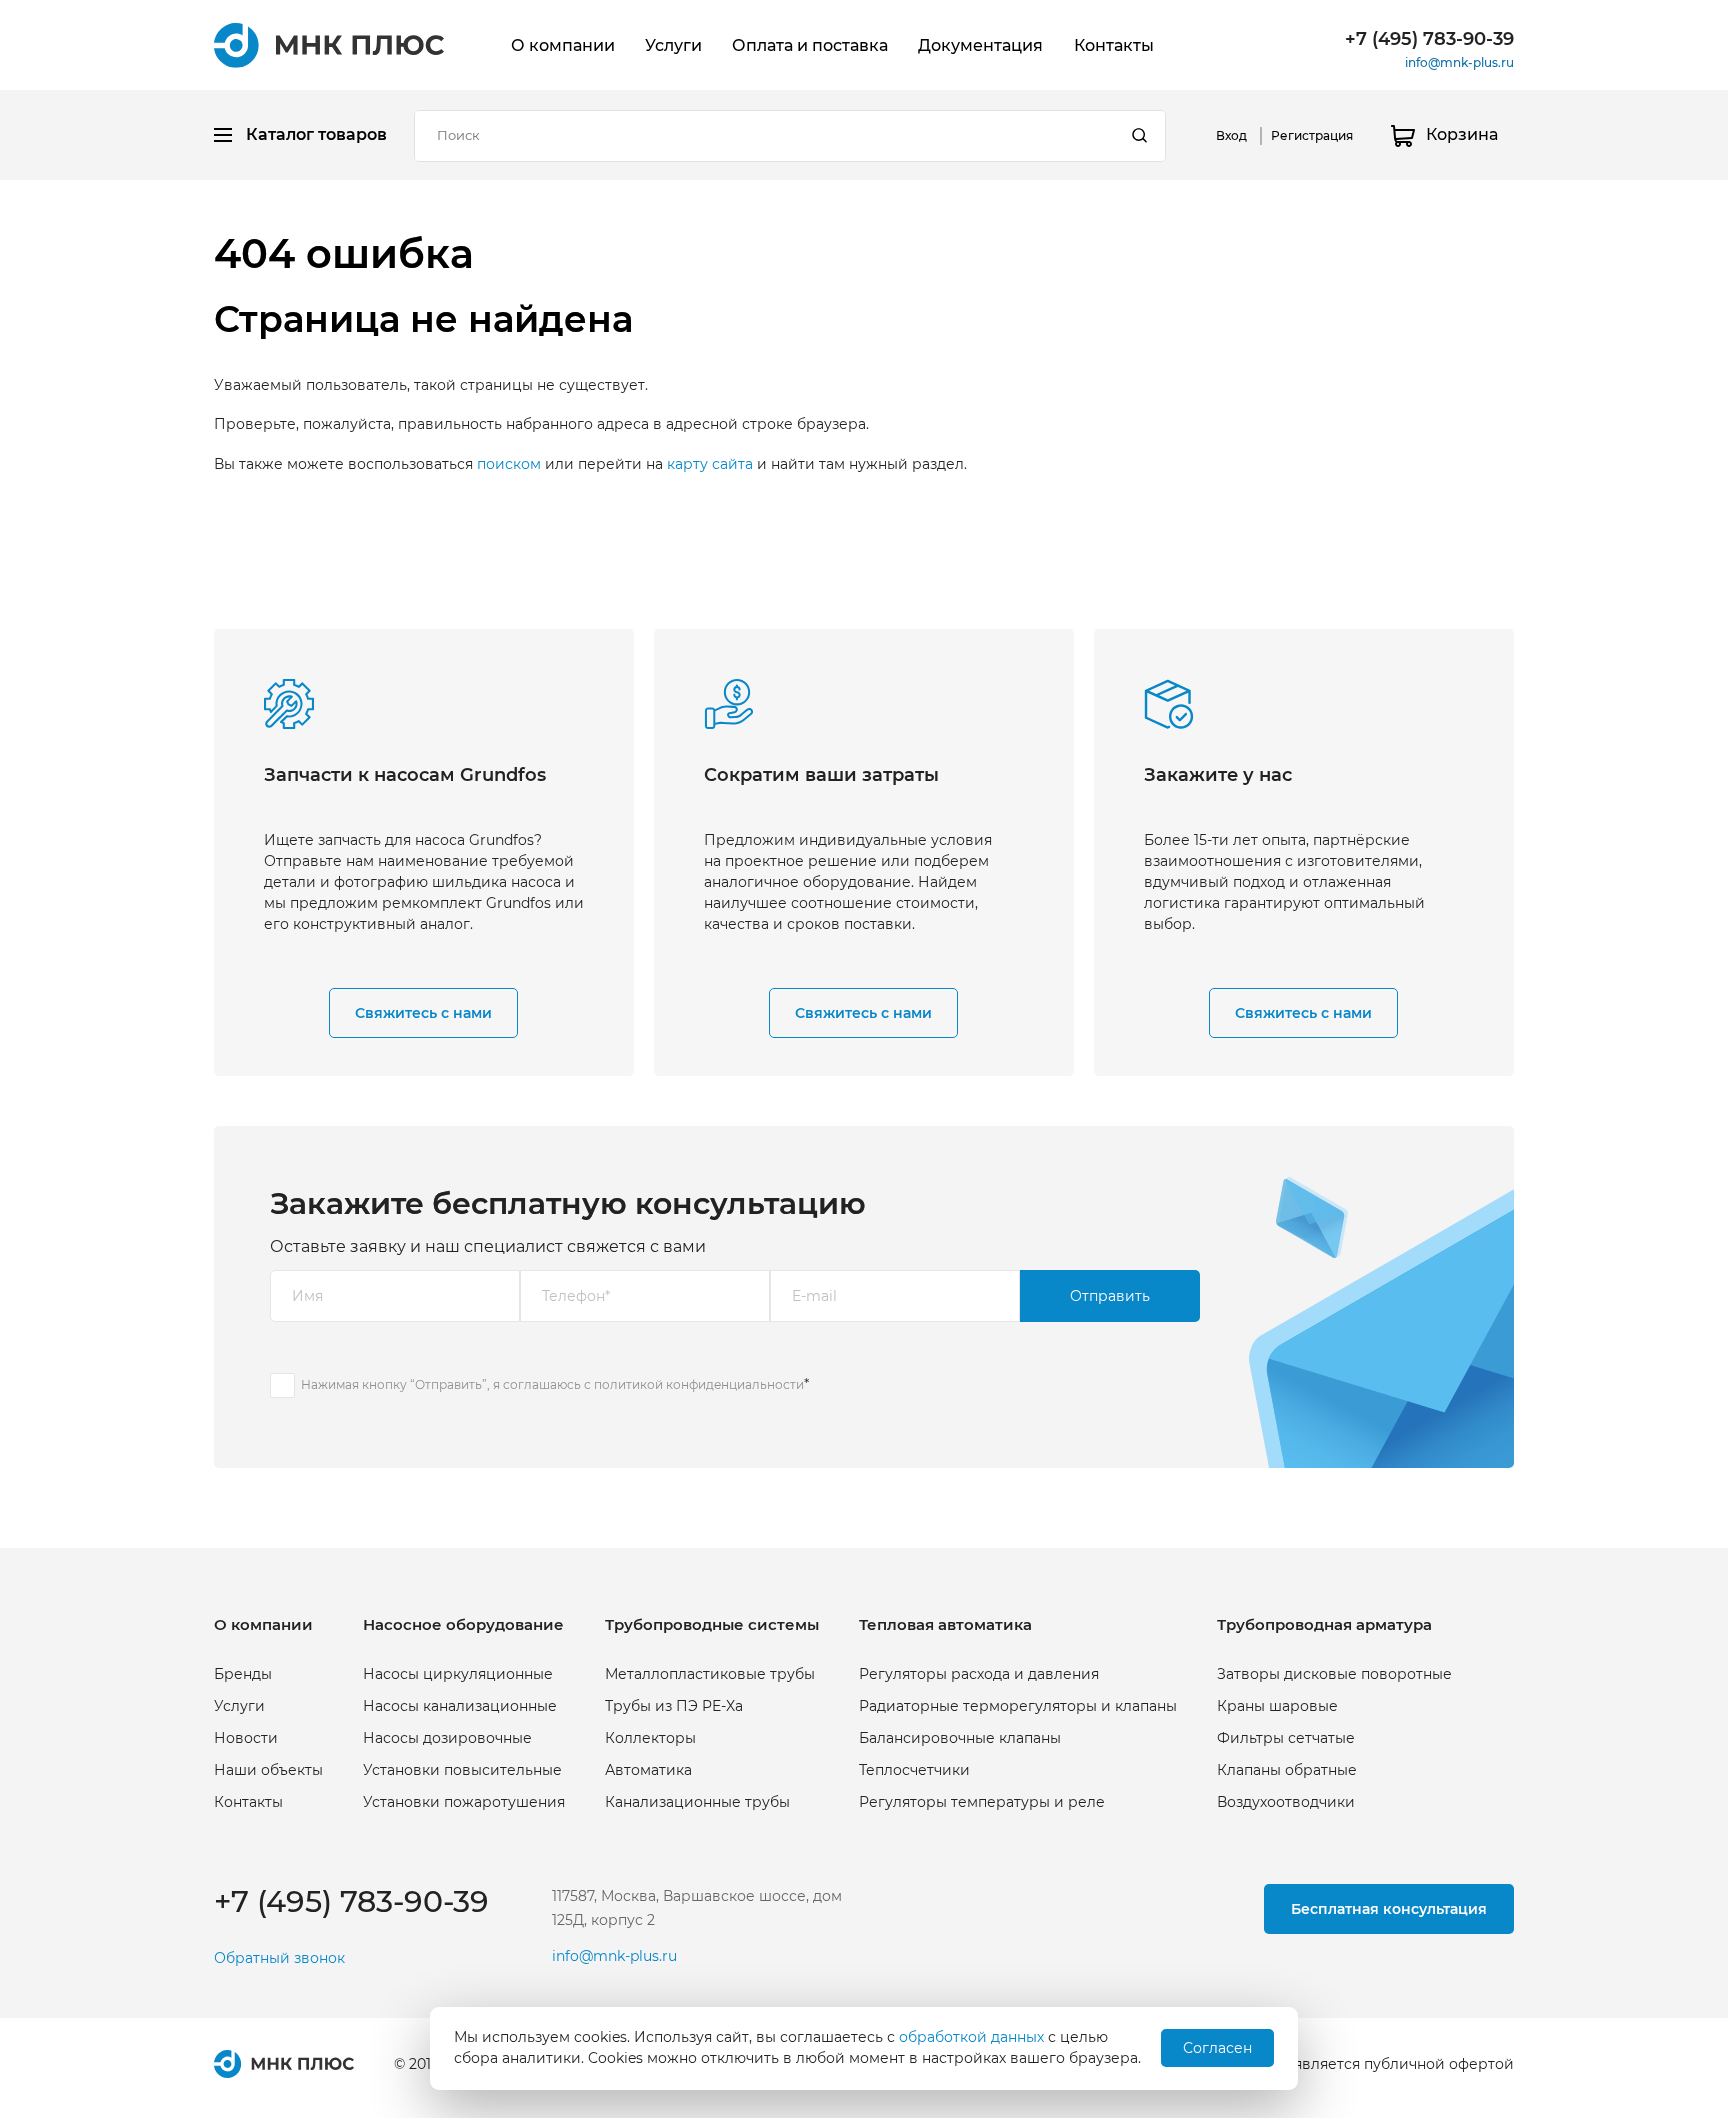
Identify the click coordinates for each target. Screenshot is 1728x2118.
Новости (246, 1738)
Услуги (673, 45)
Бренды (243, 1674)
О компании (563, 45)
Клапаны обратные (1287, 1770)
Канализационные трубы (697, 1802)
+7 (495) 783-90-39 (1429, 39)
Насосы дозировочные (447, 1738)
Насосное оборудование (463, 1624)
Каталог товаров (316, 134)
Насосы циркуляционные (458, 1674)
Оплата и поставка (810, 45)
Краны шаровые (1277, 1706)
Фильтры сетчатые (1286, 1738)
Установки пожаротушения (464, 1802)
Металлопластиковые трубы (710, 1674)
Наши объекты (268, 1770)
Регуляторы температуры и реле (982, 1802)
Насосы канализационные (460, 1706)
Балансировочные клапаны (960, 1738)
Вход (1231, 135)
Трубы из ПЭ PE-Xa (674, 1706)
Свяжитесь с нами (423, 1013)
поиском (509, 464)
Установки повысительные (462, 1770)
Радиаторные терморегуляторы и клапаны (1018, 1706)
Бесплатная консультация (1389, 1909)
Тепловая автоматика (945, 1624)
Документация (980, 45)
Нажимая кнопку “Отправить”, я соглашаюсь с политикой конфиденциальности (552, 1384)
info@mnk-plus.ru (1459, 62)
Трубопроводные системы (712, 1624)
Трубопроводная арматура (1324, 1624)
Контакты (1114, 45)
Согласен (1217, 2048)
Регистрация (1312, 135)
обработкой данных (971, 2037)
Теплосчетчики (914, 1770)
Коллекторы (650, 1738)
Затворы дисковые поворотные (1334, 1674)
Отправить (1110, 1296)
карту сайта (710, 464)
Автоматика (648, 1770)
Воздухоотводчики (1286, 1802)
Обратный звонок (279, 1958)
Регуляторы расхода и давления (979, 1674)
